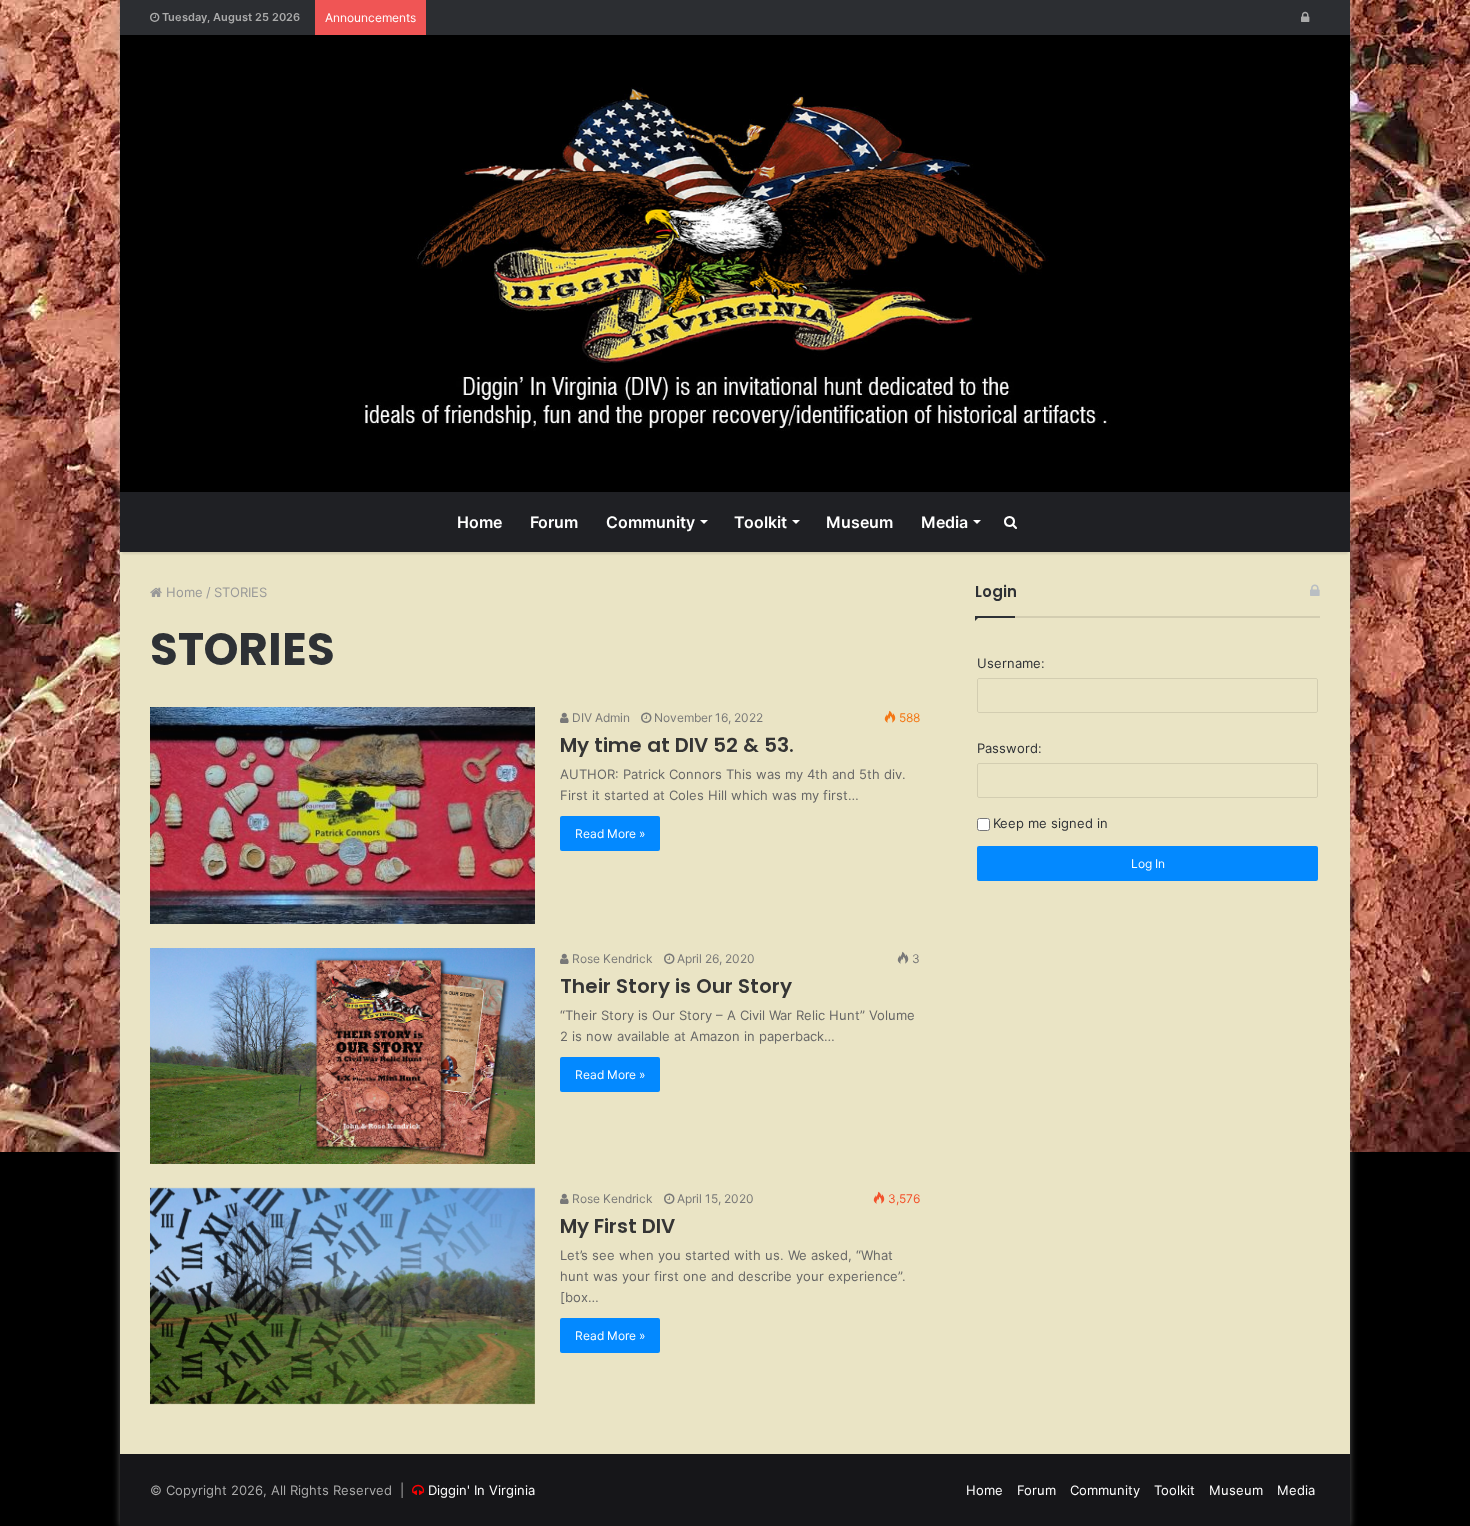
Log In (1148, 863)
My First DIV (617, 1226)
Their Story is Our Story (676, 986)
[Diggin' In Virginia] (735, 263)
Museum (859, 522)
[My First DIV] (342, 1296)
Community (650, 522)
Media (944, 522)
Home (479, 522)
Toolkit (760, 522)
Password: (1009, 748)
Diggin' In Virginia (481, 1490)
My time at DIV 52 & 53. (677, 745)
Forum (554, 522)
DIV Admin (599, 717)
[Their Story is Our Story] (342, 1056)
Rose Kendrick (611, 958)
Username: (1011, 663)
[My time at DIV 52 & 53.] (342, 815)
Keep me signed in (1050, 823)
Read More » (610, 833)
